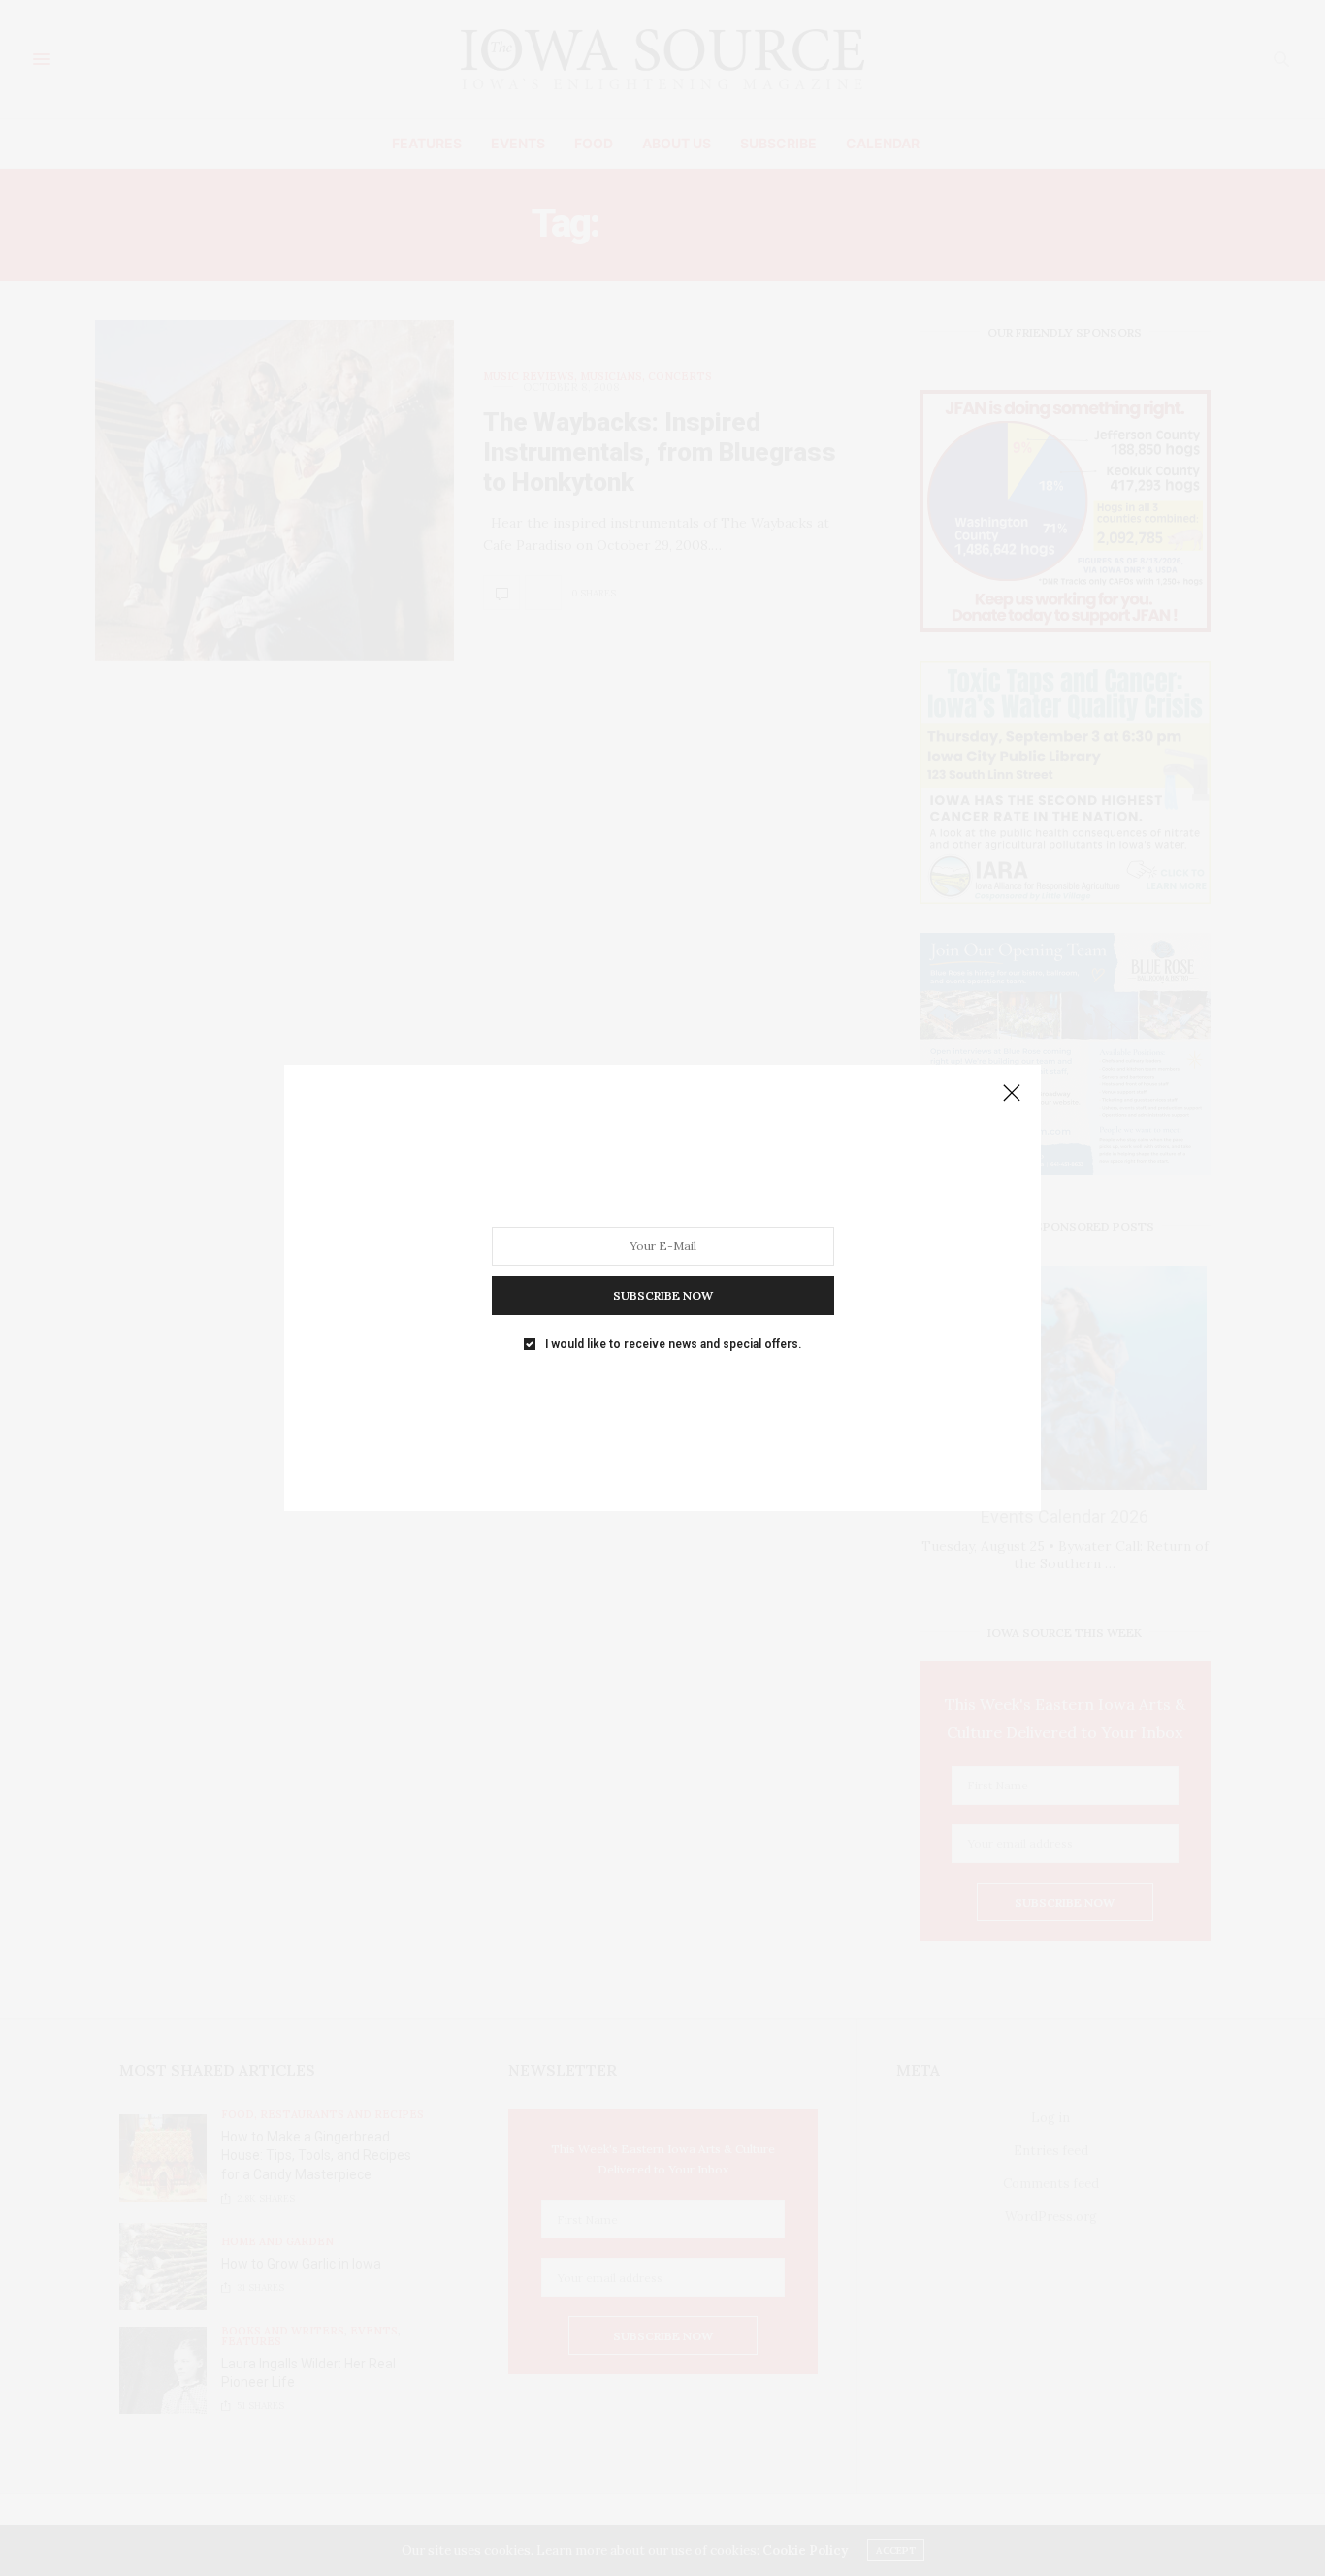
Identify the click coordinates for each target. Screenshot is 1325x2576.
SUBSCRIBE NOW (663, 1295)
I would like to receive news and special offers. (673, 1344)
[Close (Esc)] (1012, 1094)
